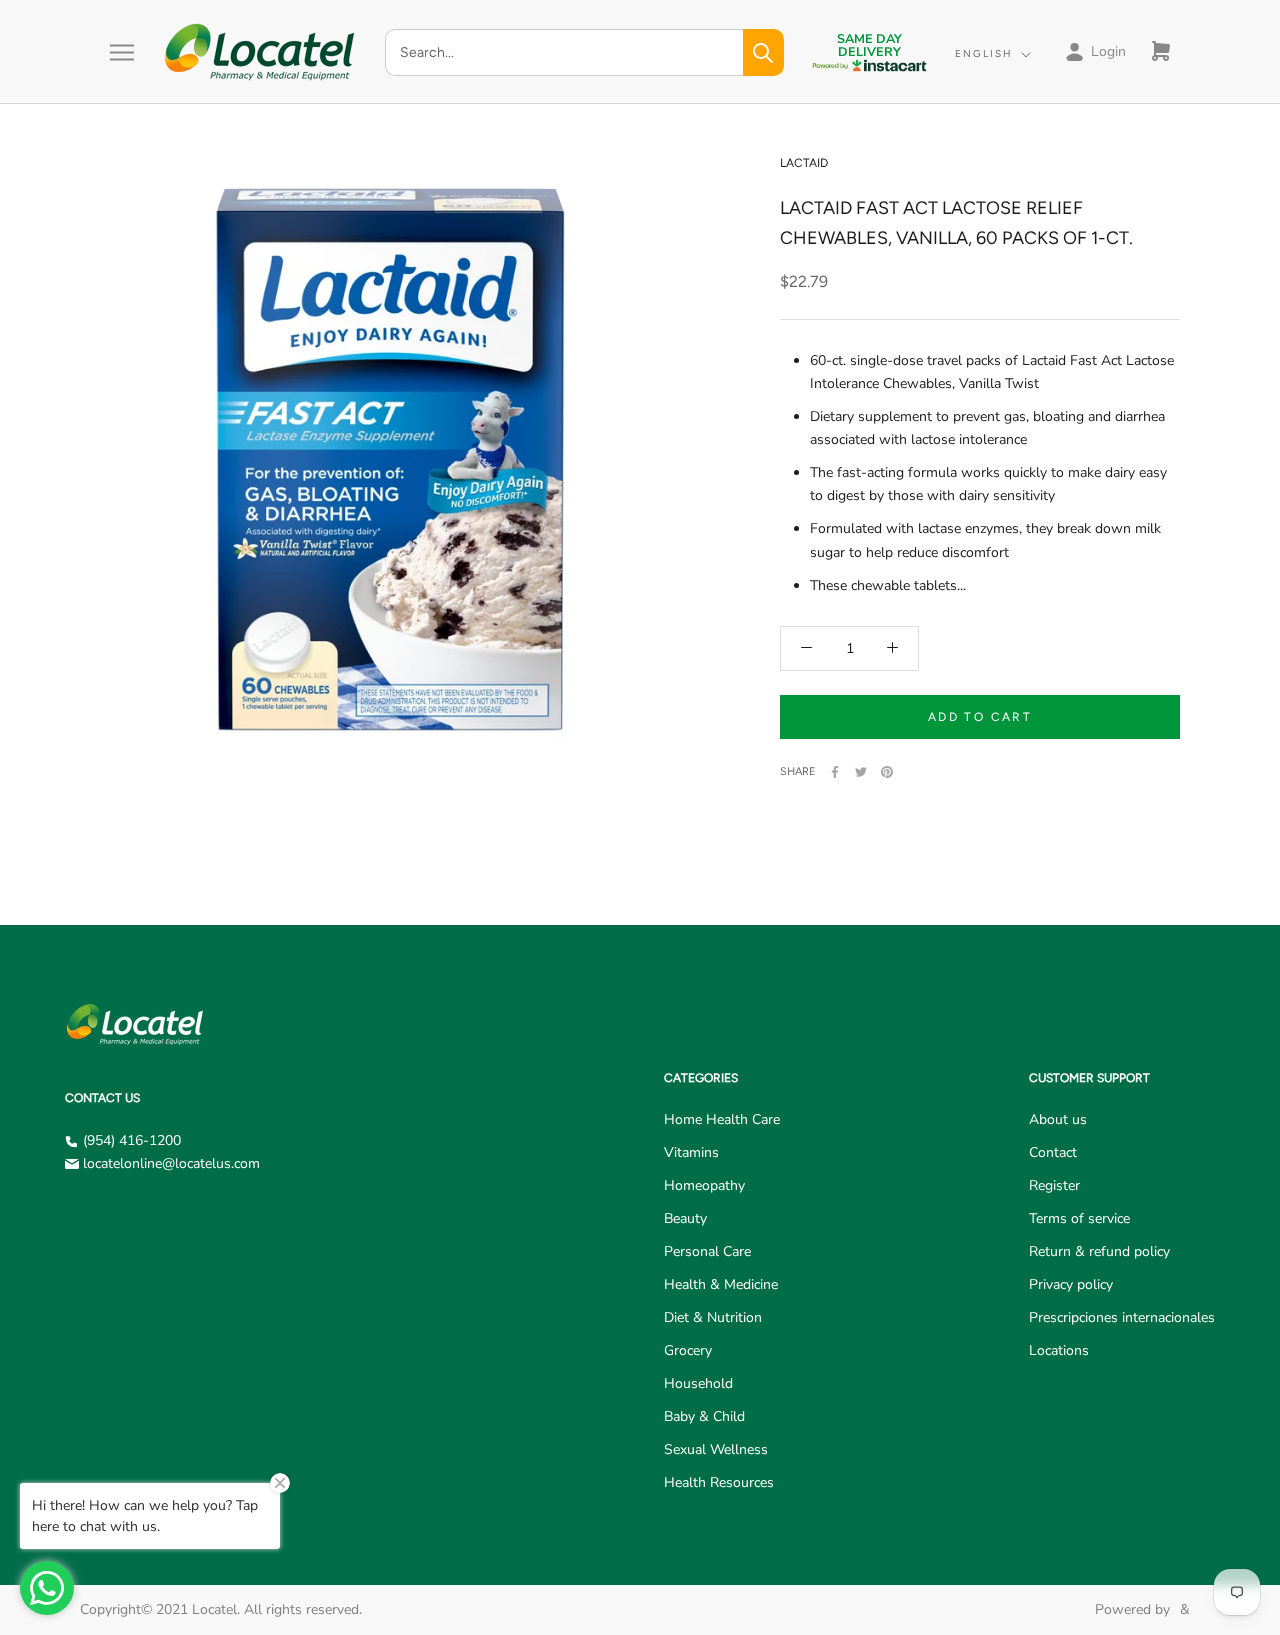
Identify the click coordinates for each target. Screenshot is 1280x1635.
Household (698, 1383)
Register (1054, 1185)
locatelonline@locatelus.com (171, 1163)
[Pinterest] (887, 772)
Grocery (688, 1350)
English (984, 53)
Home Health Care (722, 1119)
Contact (1053, 1152)
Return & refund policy (1099, 1251)
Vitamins (691, 1152)
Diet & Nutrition (713, 1317)
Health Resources (719, 1482)
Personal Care (707, 1251)
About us (1058, 1119)
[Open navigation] (122, 52)
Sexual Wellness (716, 1449)
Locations (1059, 1350)
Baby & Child (704, 1416)
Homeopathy (704, 1185)
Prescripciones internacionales (1122, 1317)
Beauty (685, 1218)
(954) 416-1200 (132, 1140)
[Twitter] (861, 772)
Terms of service (1079, 1218)
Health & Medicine (721, 1284)
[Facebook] (835, 772)
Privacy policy (1071, 1284)
